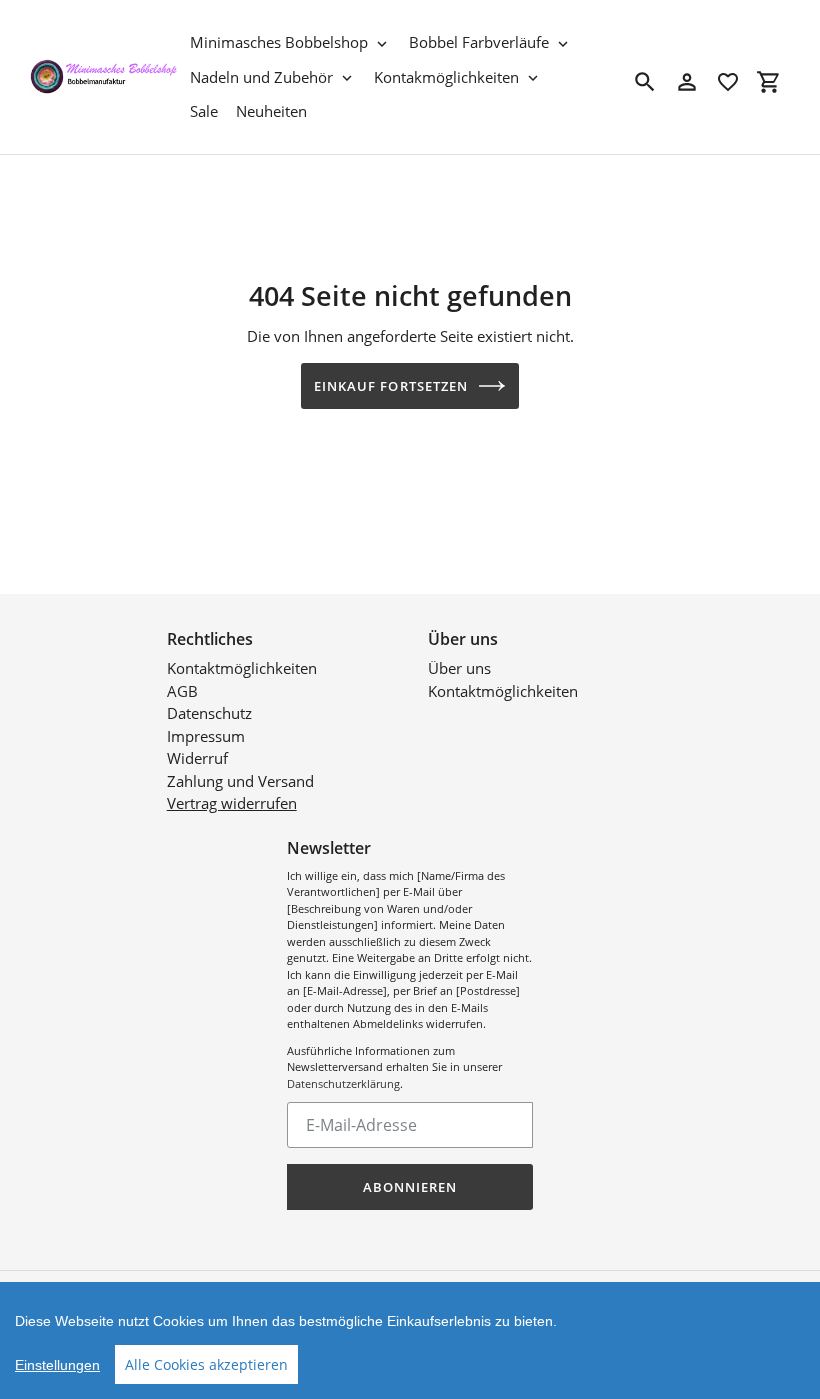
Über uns (459, 668)
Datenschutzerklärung (343, 1083)
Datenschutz (209, 713)
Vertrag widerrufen (232, 803)
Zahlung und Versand (240, 781)
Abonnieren (410, 1187)
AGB (182, 691)
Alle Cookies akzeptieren (206, 1364)
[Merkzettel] (728, 82)
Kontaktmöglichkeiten (242, 668)
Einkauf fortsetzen (391, 386)
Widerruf (197, 758)
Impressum (206, 736)
